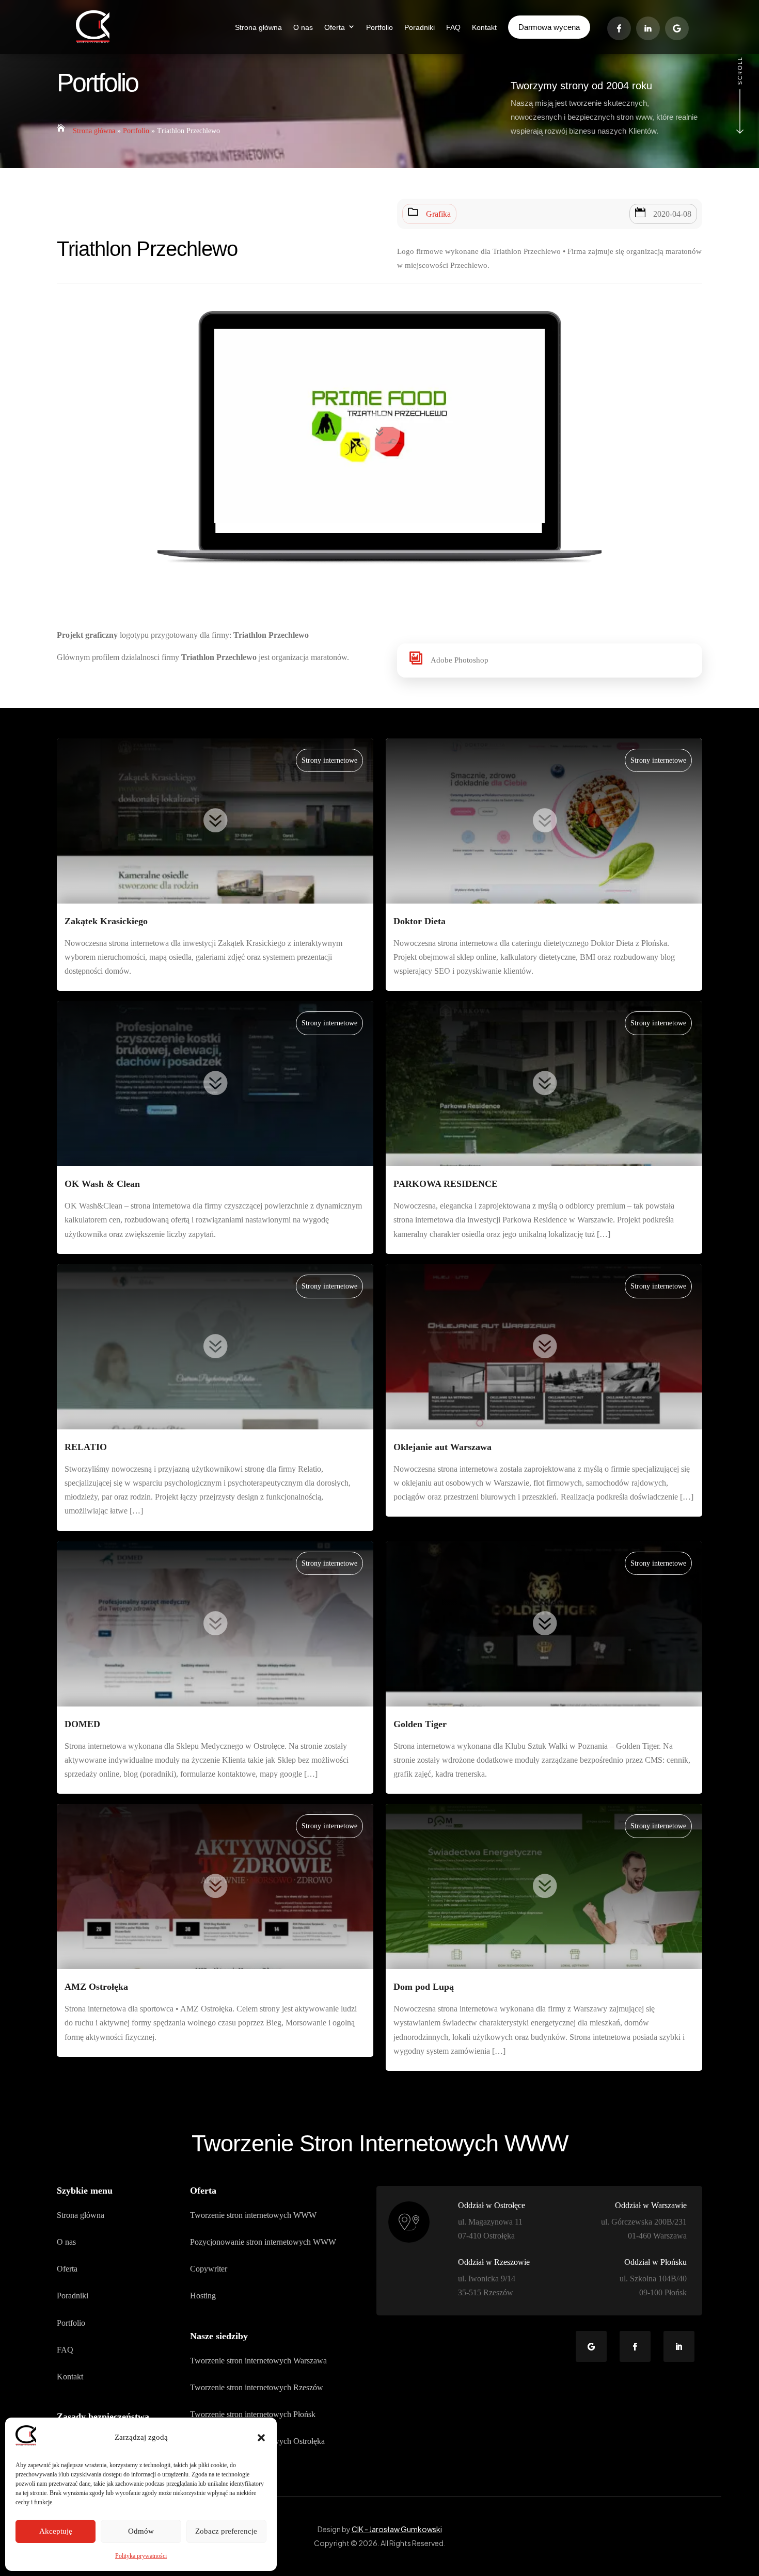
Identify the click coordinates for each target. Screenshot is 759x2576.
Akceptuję (56, 2531)
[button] (261, 2438)
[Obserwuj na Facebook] (635, 2346)
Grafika (438, 214)
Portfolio (136, 131)
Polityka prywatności (141, 2556)
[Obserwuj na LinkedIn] (679, 2346)
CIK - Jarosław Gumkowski (397, 2529)
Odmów (141, 2531)
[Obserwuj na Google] (591, 2346)
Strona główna (94, 131)
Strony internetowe (329, 760)
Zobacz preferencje (226, 2531)
